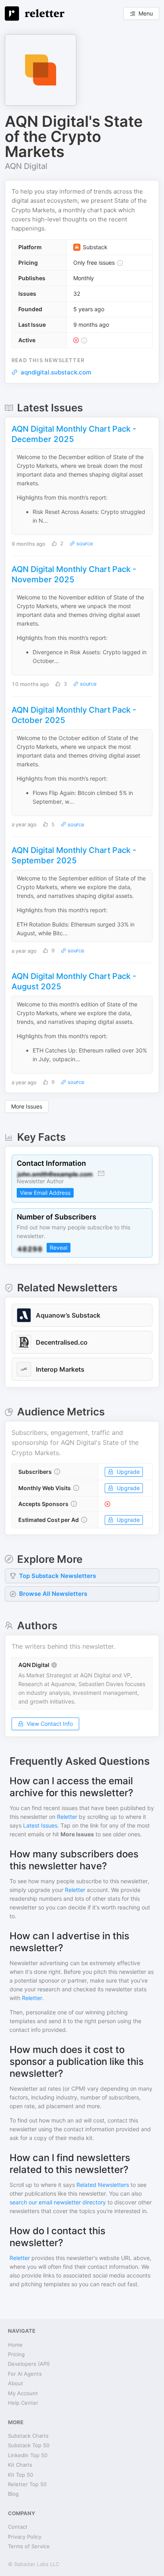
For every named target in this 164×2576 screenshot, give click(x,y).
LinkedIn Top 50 (28, 2455)
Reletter (67, 1817)
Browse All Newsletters (53, 1594)
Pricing (16, 2354)
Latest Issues (40, 1825)
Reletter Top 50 (27, 2484)
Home (15, 2345)
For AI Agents (25, 2374)
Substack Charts (28, 2436)
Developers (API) (29, 2364)
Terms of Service (29, 2546)
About (16, 2383)
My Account (23, 2393)
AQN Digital (26, 166)
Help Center (23, 2403)
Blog (13, 2494)
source (84, 544)
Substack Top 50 (29, 2445)
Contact (18, 2527)
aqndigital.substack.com (56, 372)
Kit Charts (20, 2465)
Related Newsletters (103, 2185)
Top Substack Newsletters (58, 1576)
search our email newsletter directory (58, 2202)
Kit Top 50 (20, 2475)
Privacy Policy (25, 2537)
